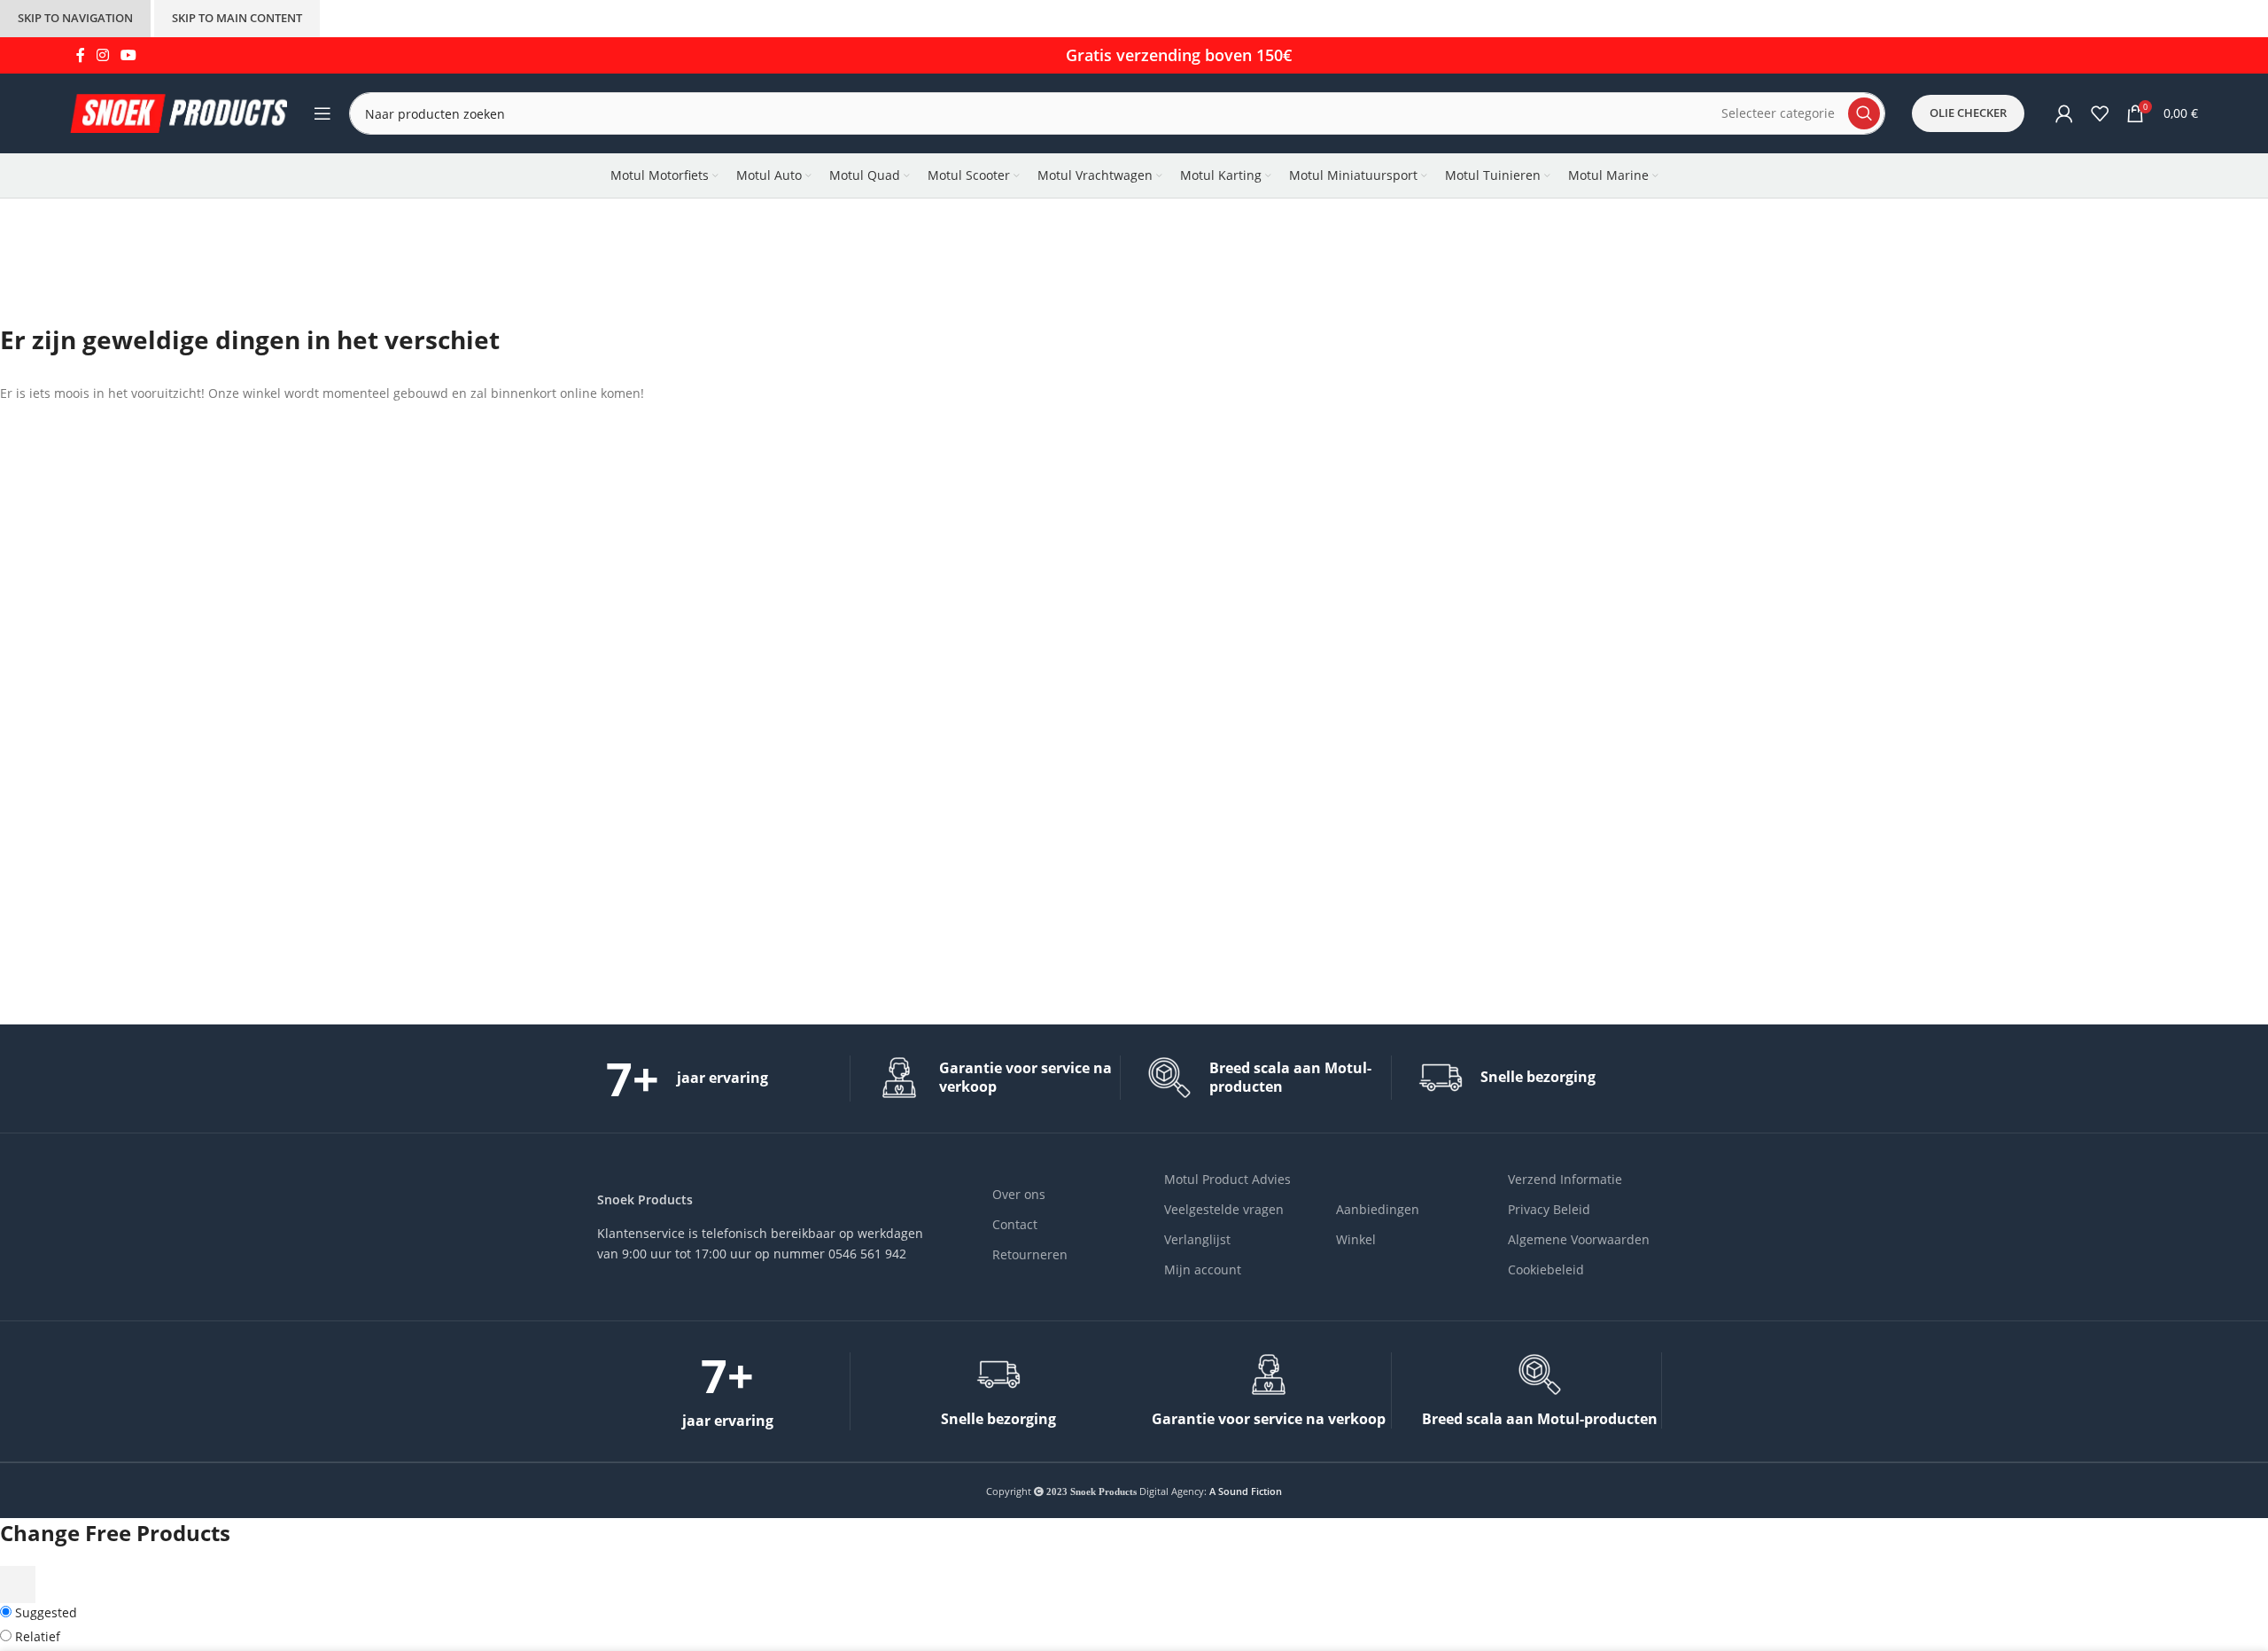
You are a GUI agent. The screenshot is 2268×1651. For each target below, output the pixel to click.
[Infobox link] (728, 1079)
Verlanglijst (1197, 1239)
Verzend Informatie (1565, 1179)
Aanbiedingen (1378, 1209)
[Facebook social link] (80, 55)
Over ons (1019, 1194)
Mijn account (1203, 1269)
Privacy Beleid (1549, 1209)
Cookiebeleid (1546, 1269)
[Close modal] (18, 1585)
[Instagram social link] (102, 55)
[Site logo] (179, 112)
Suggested (44, 1612)
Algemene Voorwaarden (1579, 1239)
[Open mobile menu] (322, 113)
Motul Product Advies (1227, 1179)
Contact (1015, 1224)
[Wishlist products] (2100, 113)
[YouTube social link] (129, 55)
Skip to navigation (75, 18)
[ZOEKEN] (1864, 113)
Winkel (1356, 1239)
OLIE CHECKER (1968, 113)
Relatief (36, 1636)
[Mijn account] (2064, 113)
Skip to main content (237, 18)
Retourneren (1030, 1254)
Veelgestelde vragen (1224, 1209)
